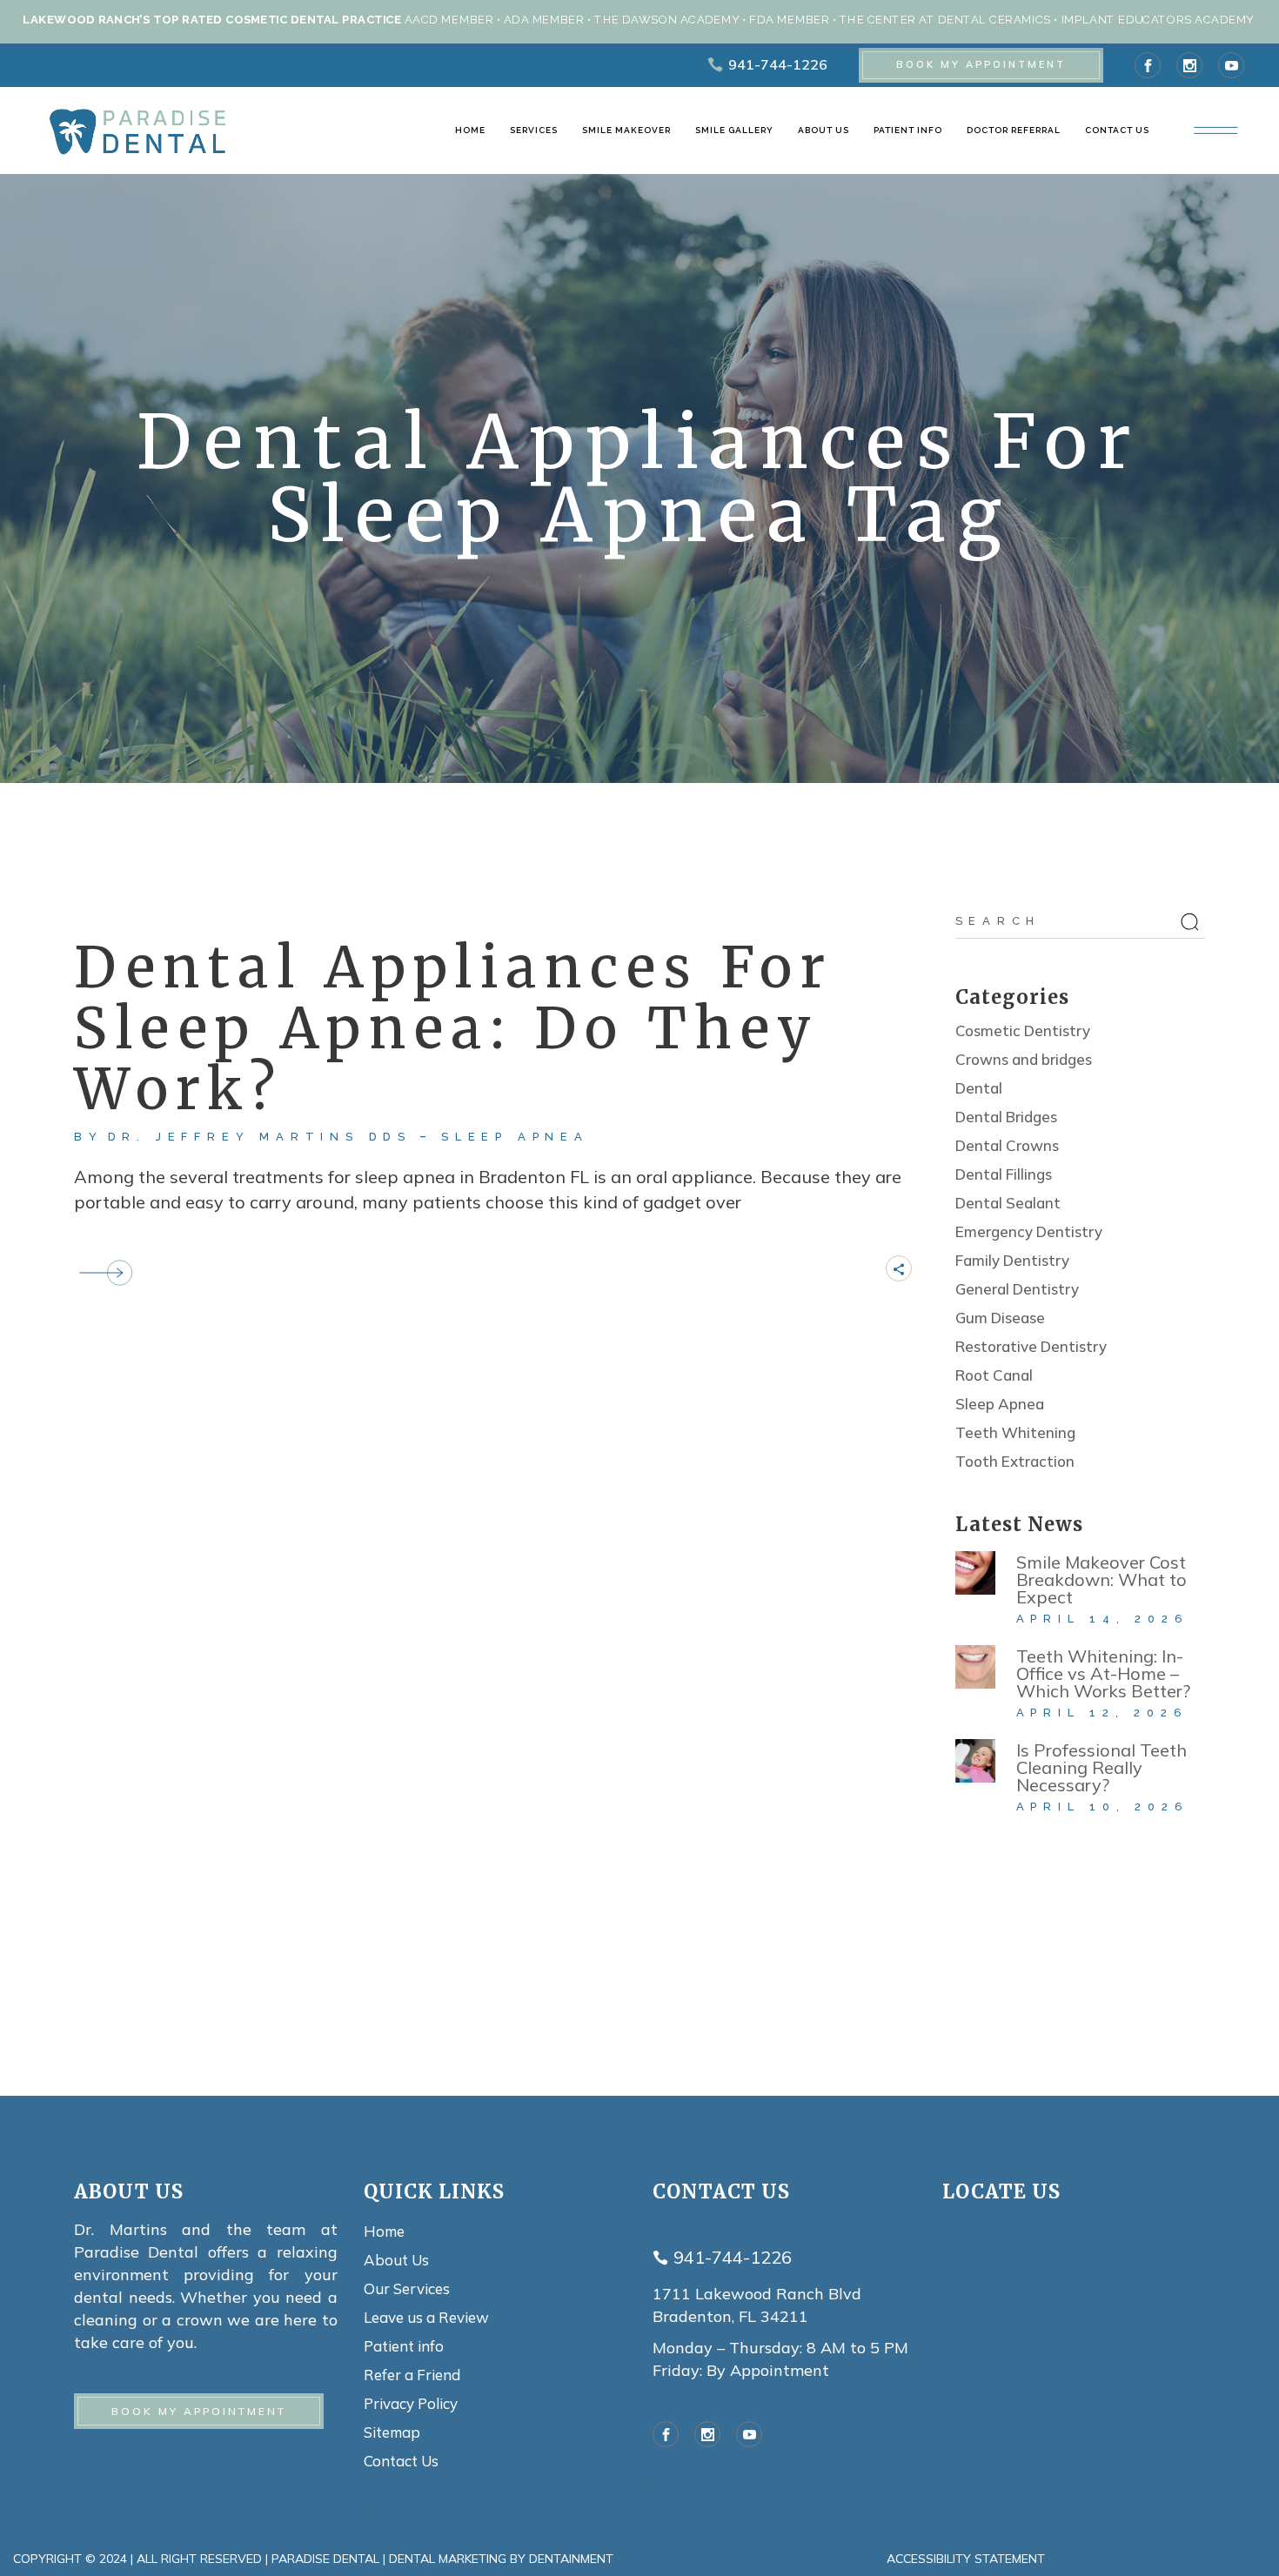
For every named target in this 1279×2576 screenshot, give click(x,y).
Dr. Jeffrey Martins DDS (260, 1137)
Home (384, 2231)
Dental (979, 1088)
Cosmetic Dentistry (1023, 1030)
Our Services (407, 2288)
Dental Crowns (1007, 1145)
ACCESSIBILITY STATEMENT (966, 2559)
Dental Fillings (1004, 1174)
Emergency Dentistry (1029, 1231)
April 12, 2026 (1102, 1713)
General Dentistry (1017, 1289)
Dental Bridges (1006, 1117)
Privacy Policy (411, 2403)
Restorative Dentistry (1031, 1346)
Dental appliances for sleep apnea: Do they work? (454, 1028)
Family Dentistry (1012, 1260)
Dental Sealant (1008, 1203)
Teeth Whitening (1015, 1432)
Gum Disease (1000, 1318)
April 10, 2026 (1103, 1807)
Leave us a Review (426, 2317)
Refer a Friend (412, 2375)
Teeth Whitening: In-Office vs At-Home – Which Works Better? (1103, 1673)
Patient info (404, 2346)
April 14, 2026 (1103, 1619)
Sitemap (392, 2432)
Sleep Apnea (515, 1137)
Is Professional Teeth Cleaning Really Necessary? (1102, 1767)
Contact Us (401, 2461)
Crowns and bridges (1024, 1059)
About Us (396, 2260)
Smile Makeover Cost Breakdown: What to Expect (1102, 1579)
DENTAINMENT (571, 2559)
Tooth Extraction (1015, 1461)
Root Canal (994, 1375)
